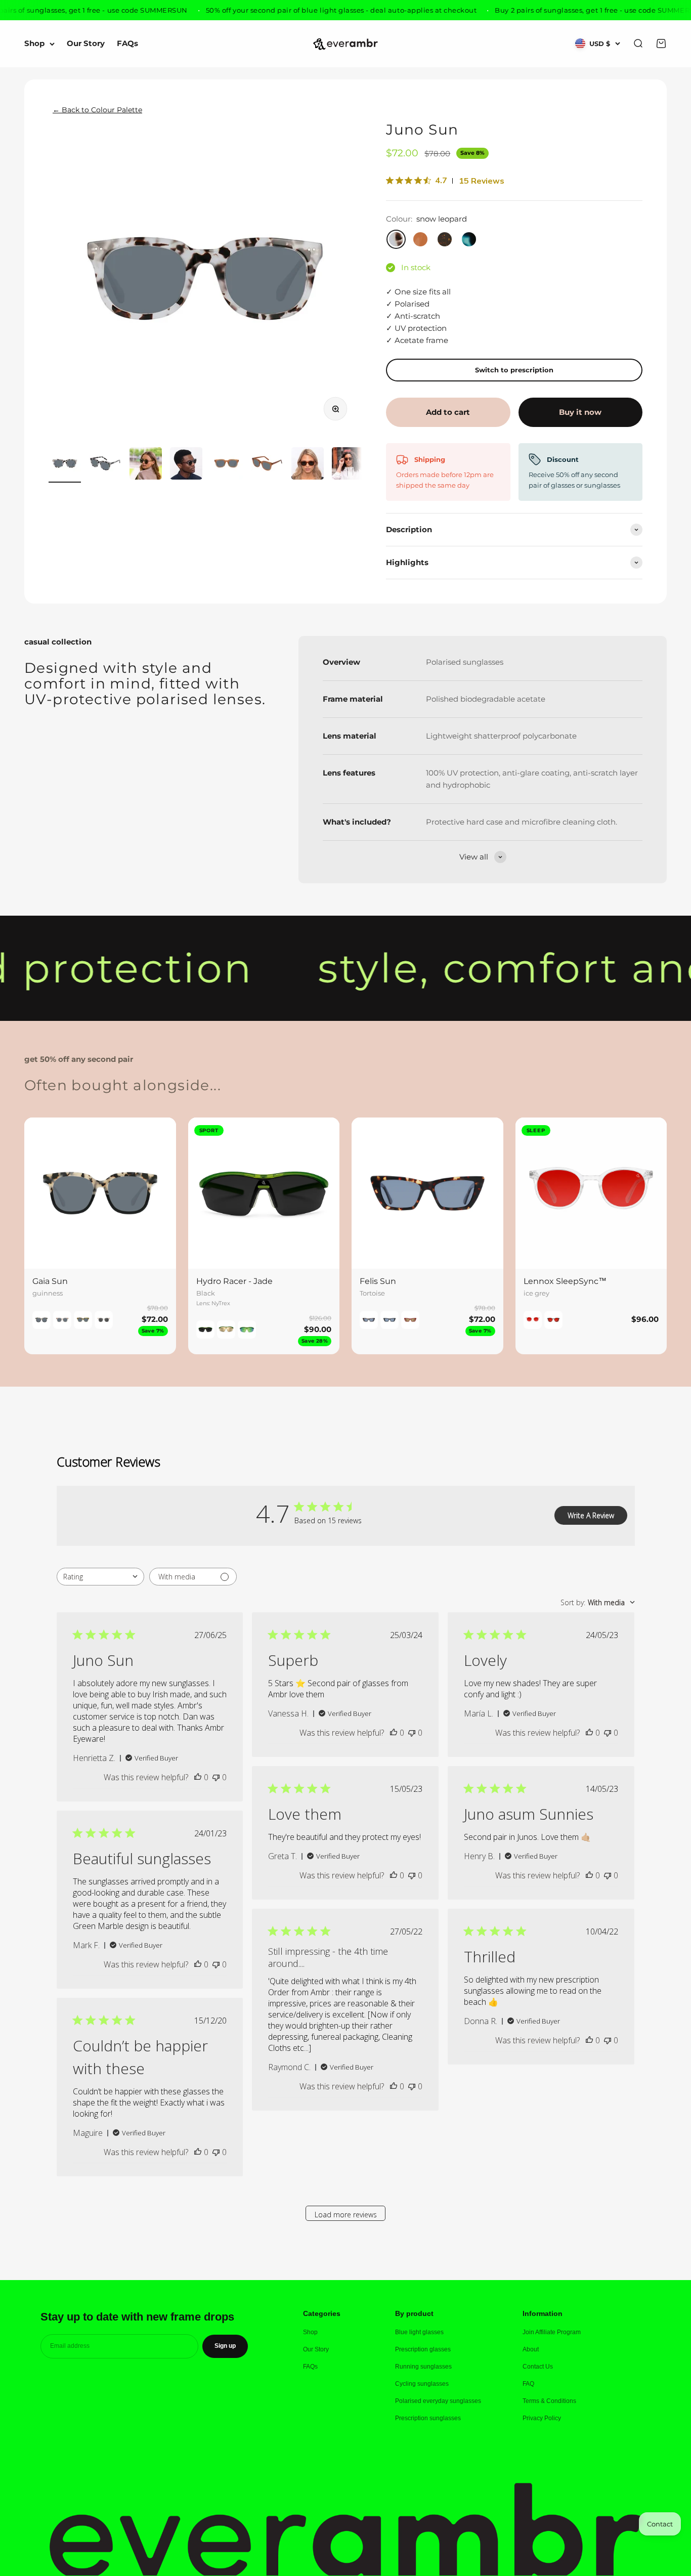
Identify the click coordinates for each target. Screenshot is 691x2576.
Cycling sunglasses (422, 2384)
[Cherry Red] (410, 1320)
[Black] (205, 1329)
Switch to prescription (514, 370)
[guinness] (41, 1320)
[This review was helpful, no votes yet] (198, 1777)
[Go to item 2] (105, 465)
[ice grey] (533, 1320)
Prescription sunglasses (428, 2418)
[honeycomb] (83, 1320)
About (531, 2349)
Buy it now (580, 412)
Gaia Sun (50, 1281)
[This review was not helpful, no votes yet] (216, 1777)
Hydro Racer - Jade (234, 1281)
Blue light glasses (419, 2332)
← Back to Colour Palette (97, 110)
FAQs (127, 44)
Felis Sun (378, 1281)
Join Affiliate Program (552, 2332)
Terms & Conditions (549, 2401)
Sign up (225, 2346)
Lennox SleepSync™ (565, 1281)
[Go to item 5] (227, 465)
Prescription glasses (423, 2349)
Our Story (86, 44)
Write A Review (591, 1515)
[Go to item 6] (267, 465)
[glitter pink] (104, 1320)
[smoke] (62, 1320)
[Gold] (226, 1329)
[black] (553, 1320)
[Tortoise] (369, 1320)
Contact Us (538, 2367)
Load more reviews (346, 2215)
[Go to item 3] (146, 465)
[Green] (247, 1329)
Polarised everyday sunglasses (438, 2401)
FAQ (528, 2384)
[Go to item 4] (186, 465)
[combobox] (100, 1577)
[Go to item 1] (65, 465)
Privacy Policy (542, 2418)
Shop (34, 44)
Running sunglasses (423, 2367)
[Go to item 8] (348, 465)
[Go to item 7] (308, 465)
